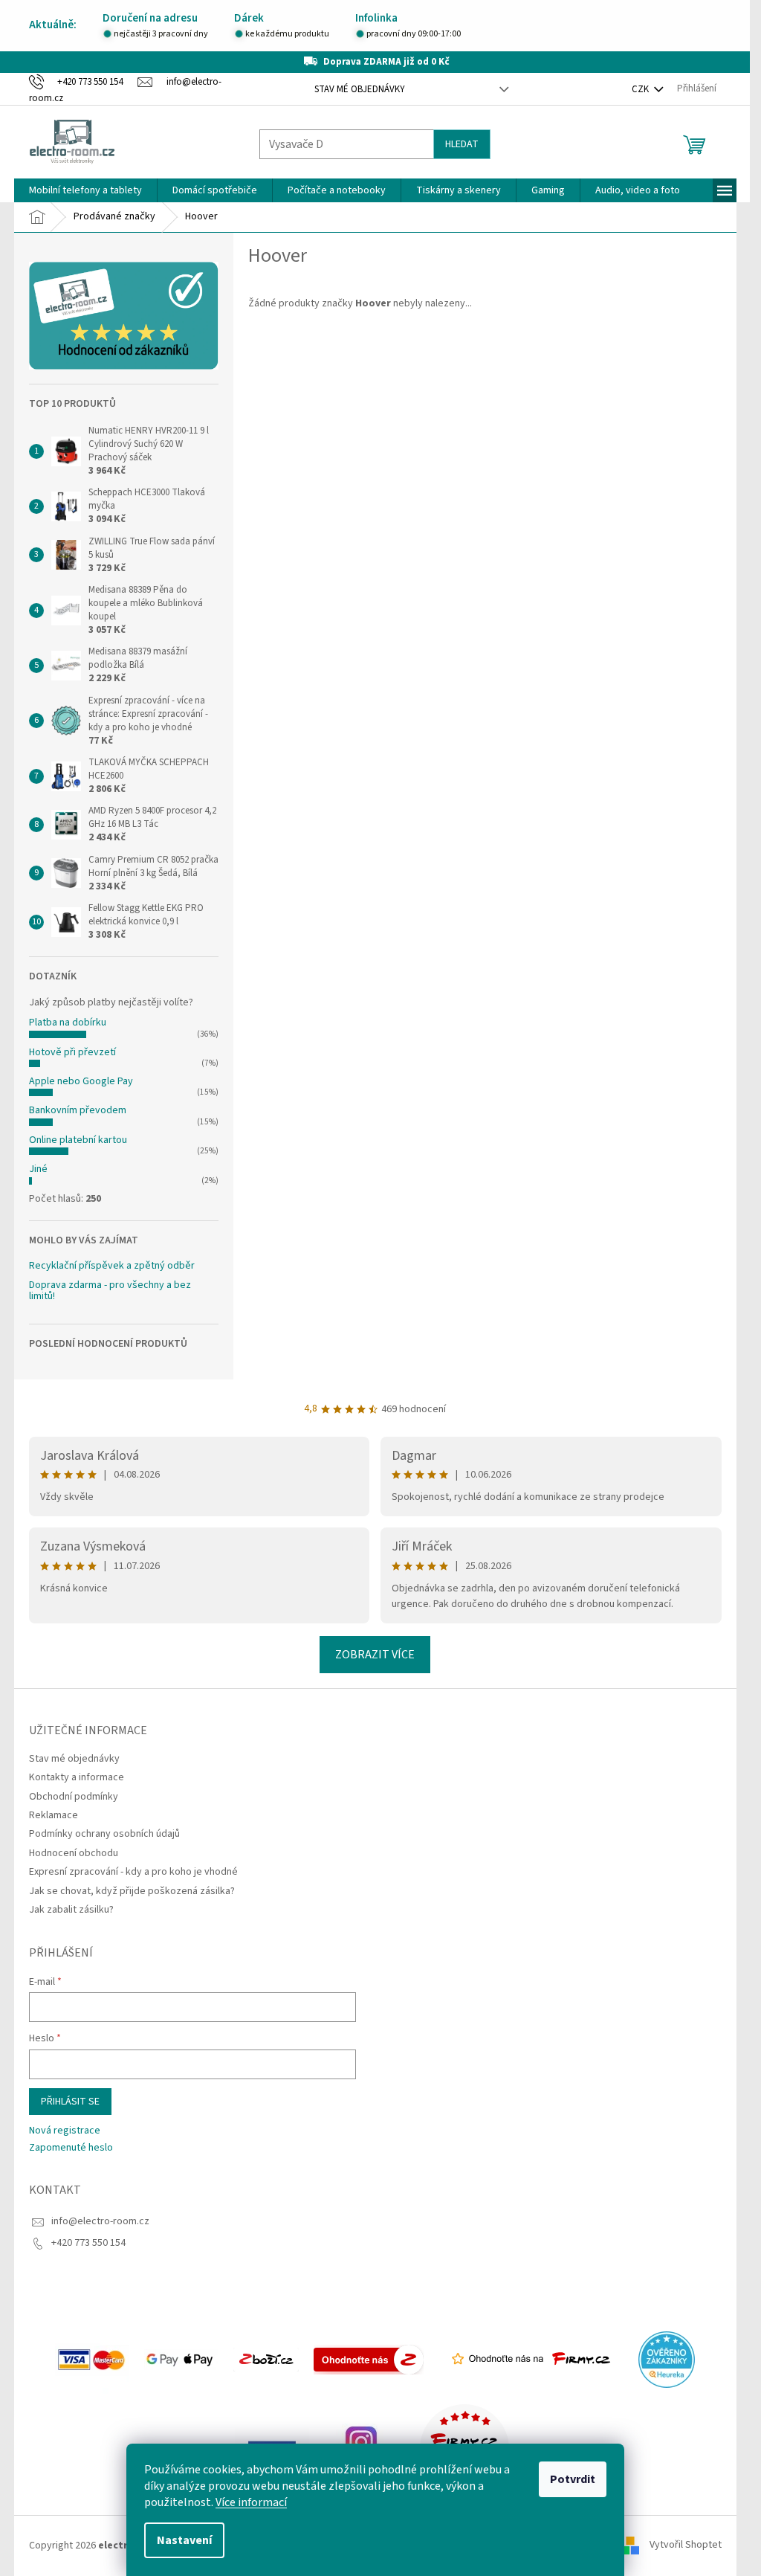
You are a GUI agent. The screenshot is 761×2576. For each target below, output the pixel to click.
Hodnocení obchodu (74, 1853)
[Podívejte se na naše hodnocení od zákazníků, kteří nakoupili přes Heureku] (667, 2359)
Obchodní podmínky (74, 1797)
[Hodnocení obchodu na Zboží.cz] (266, 2359)
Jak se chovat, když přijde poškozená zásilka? (132, 1891)
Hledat (462, 144)
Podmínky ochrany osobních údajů (104, 1834)
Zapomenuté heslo (71, 2148)
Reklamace (54, 1815)
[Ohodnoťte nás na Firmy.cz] (531, 2359)
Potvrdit (573, 2479)
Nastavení (184, 2540)
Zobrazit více (375, 1655)
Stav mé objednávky (360, 89)
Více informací (251, 2502)
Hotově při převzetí (72, 1052)
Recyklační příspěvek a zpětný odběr (112, 1266)
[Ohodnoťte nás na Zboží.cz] (369, 2359)
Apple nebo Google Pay (81, 1081)
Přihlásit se (70, 2102)
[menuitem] (85, 190)
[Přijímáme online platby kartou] (92, 2359)
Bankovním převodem (78, 1110)
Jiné (38, 1169)
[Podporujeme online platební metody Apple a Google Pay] (181, 2359)
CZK (641, 89)
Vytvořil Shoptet (686, 2546)
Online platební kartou (78, 1140)
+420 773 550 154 (88, 2243)
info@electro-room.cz (100, 2221)
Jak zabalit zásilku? (71, 1910)
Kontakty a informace (77, 1777)
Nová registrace (65, 2131)
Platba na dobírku (68, 1023)
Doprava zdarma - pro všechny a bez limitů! (110, 1291)
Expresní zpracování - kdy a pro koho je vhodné (133, 1872)
